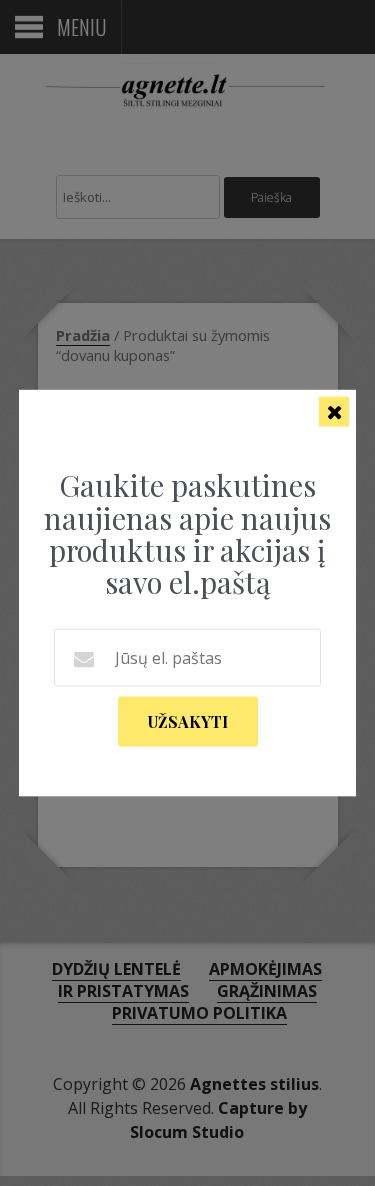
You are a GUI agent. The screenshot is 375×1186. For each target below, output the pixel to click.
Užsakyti (188, 720)
